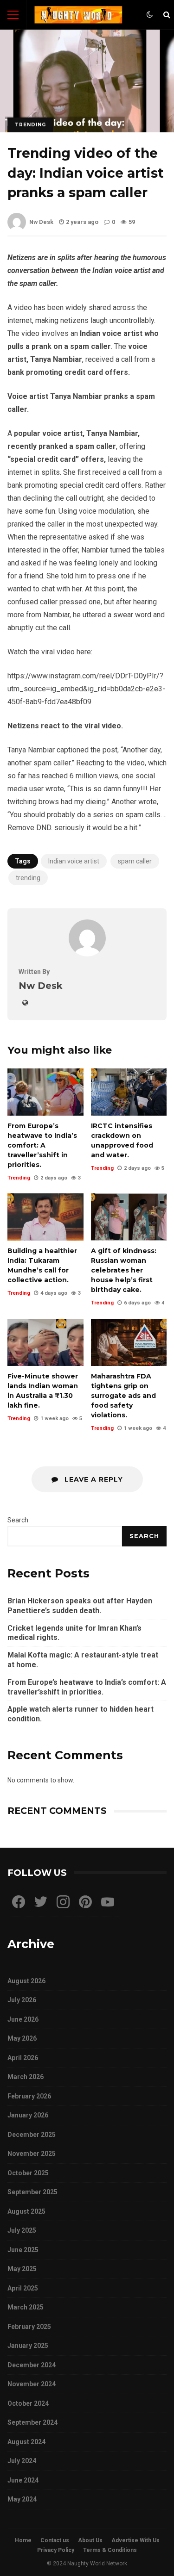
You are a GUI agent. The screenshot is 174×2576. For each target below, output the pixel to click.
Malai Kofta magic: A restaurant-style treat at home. (83, 1660)
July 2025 (22, 2230)
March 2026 (26, 2077)
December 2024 (32, 2365)
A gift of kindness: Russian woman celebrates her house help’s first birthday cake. (129, 1217)
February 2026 (29, 2096)
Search (18, 1520)
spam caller (135, 861)
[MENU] (13, 15)
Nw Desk (41, 222)
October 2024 (28, 2403)
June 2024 (23, 2480)
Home (23, 2540)
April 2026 (23, 2058)
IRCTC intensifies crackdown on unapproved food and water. (129, 1092)
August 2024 (26, 2442)
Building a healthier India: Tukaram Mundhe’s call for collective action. (45, 1217)
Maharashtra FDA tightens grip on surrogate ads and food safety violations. (129, 1342)
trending (28, 878)
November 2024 (32, 2384)
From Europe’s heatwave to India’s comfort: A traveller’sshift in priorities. (45, 1092)
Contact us (55, 2540)
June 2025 (23, 2250)
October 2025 (28, 2173)
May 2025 (22, 2269)
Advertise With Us (135, 2540)
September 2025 (32, 2192)
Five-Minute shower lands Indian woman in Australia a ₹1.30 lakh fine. (45, 1342)
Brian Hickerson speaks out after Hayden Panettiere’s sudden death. (80, 1606)
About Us (90, 2540)
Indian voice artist (74, 861)
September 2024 (32, 2422)
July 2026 (22, 2000)
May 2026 (22, 2038)
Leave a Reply (93, 1479)
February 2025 (29, 2327)
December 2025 (32, 2135)
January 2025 (28, 2346)
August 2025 (26, 2211)
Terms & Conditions (110, 2550)
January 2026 (28, 2115)
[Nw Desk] (87, 954)
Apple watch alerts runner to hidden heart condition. (81, 1714)
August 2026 (26, 1981)
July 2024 (22, 2461)
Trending (30, 125)
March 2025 (26, 2307)
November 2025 (32, 2154)
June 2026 (23, 2019)
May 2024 (22, 2499)
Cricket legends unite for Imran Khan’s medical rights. (74, 1633)
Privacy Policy (56, 2550)
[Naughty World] (78, 17)
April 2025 (23, 2288)
